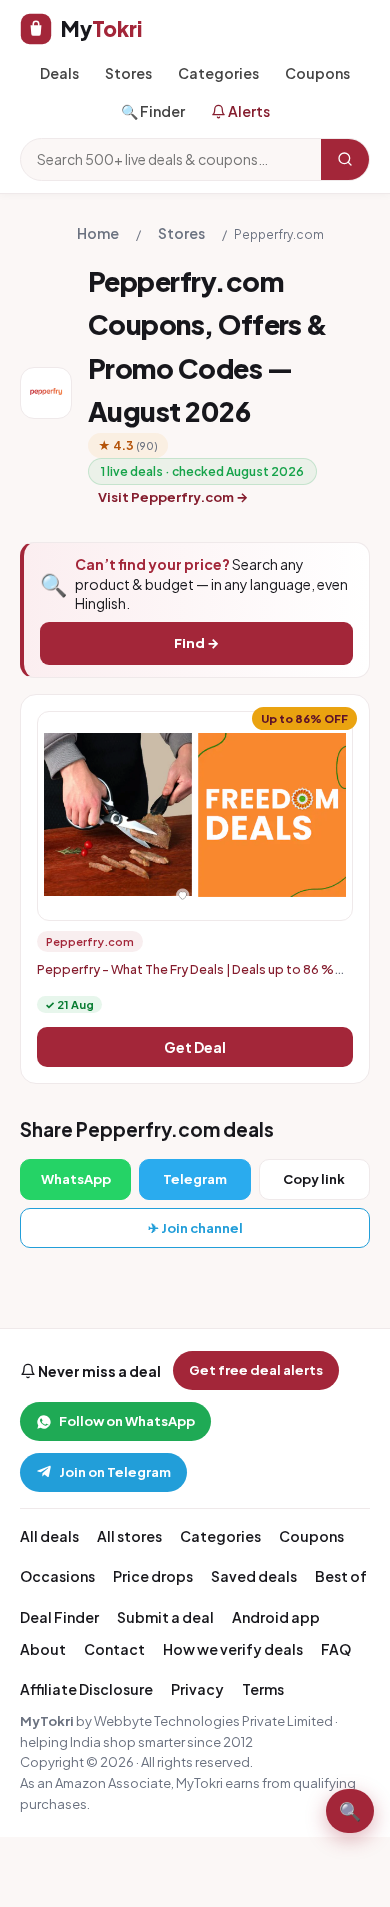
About (43, 1649)
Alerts (248, 111)
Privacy (197, 1689)
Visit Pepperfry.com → (173, 497)
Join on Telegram (115, 1472)
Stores (128, 73)
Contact (114, 1649)
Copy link (314, 1179)
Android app (276, 1617)
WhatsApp (76, 1179)
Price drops (153, 1576)
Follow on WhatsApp (127, 1421)
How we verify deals (233, 1649)
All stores (129, 1536)
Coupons (317, 73)
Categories (218, 73)
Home (98, 233)
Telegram (195, 1179)
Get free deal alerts (256, 1370)
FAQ (336, 1649)
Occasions (57, 1576)
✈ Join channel (195, 1228)
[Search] (345, 159)
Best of (341, 1576)
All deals (49, 1536)
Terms (263, 1689)
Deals (59, 73)
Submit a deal (165, 1617)
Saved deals (254, 1576)
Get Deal (195, 1047)
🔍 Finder (153, 111)
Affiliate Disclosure (86, 1689)
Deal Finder (59, 1617)
